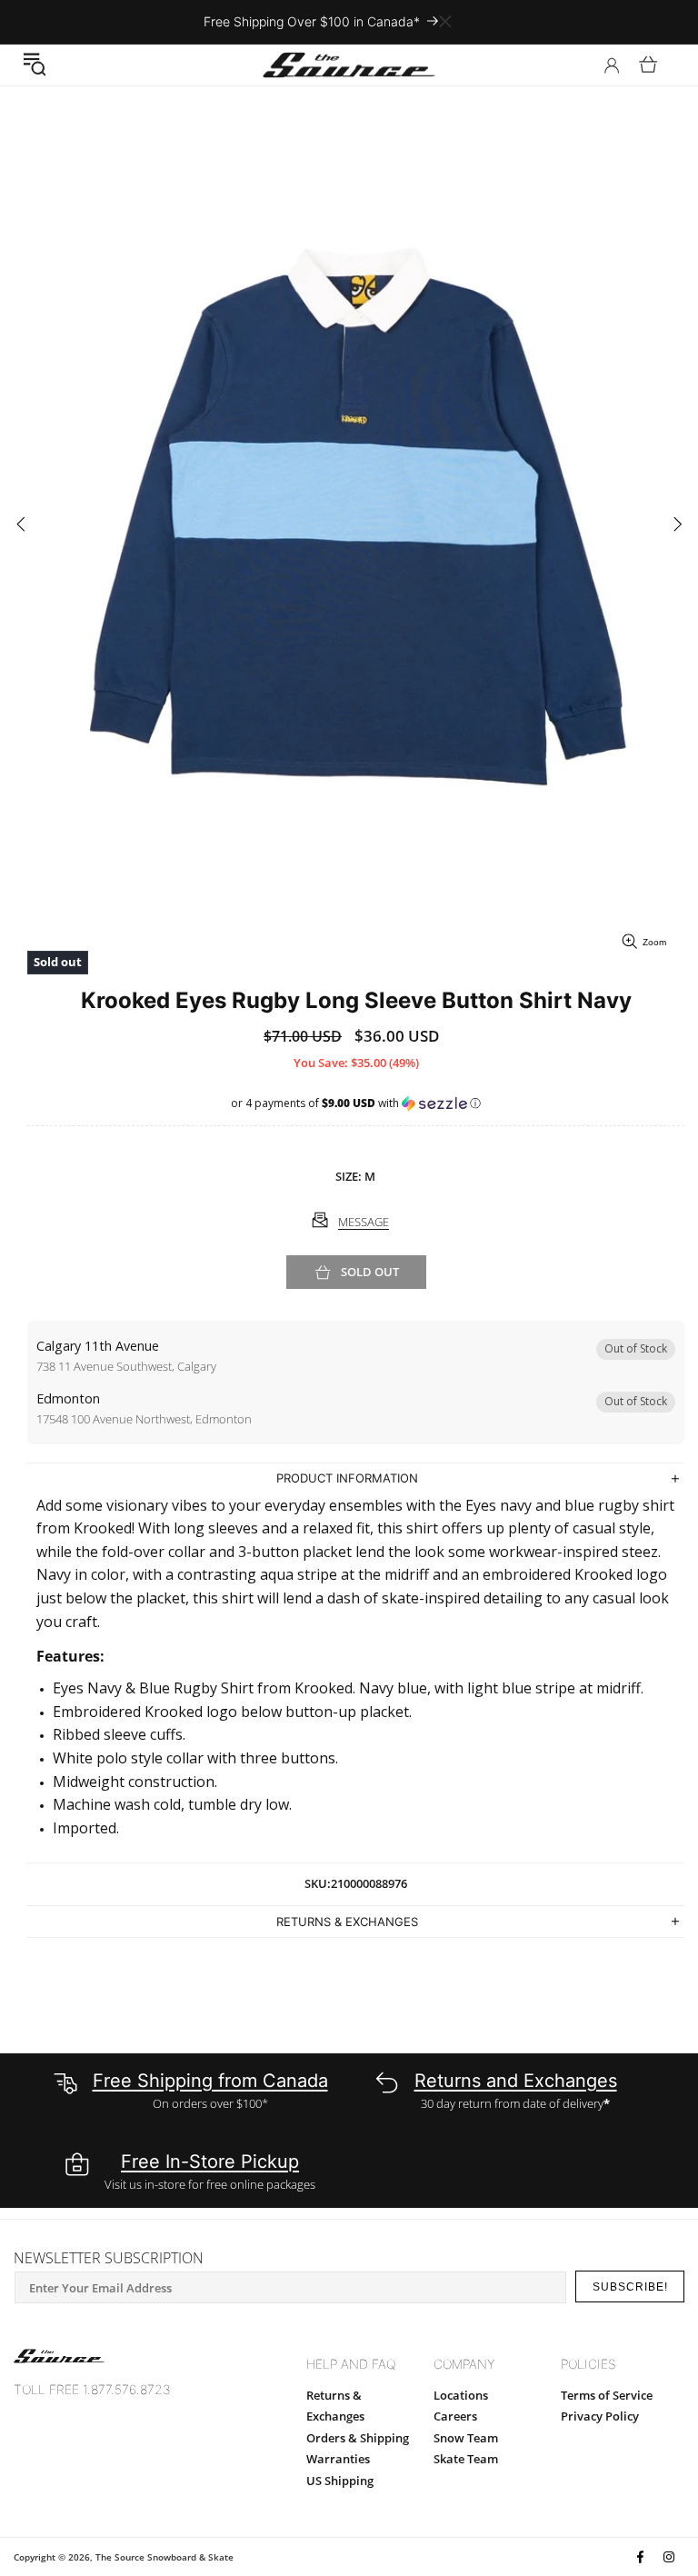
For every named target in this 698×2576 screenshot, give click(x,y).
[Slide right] (678, 526)
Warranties (338, 2459)
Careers (455, 2416)
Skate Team (466, 2459)
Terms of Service (607, 2395)
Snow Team (466, 2438)
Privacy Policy (600, 2416)
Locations (461, 2395)
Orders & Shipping (358, 2438)
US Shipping (340, 2481)
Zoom (654, 942)
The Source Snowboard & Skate (165, 2557)
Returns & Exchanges (335, 2406)
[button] (34, 65)
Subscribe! (630, 2287)
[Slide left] (20, 526)
